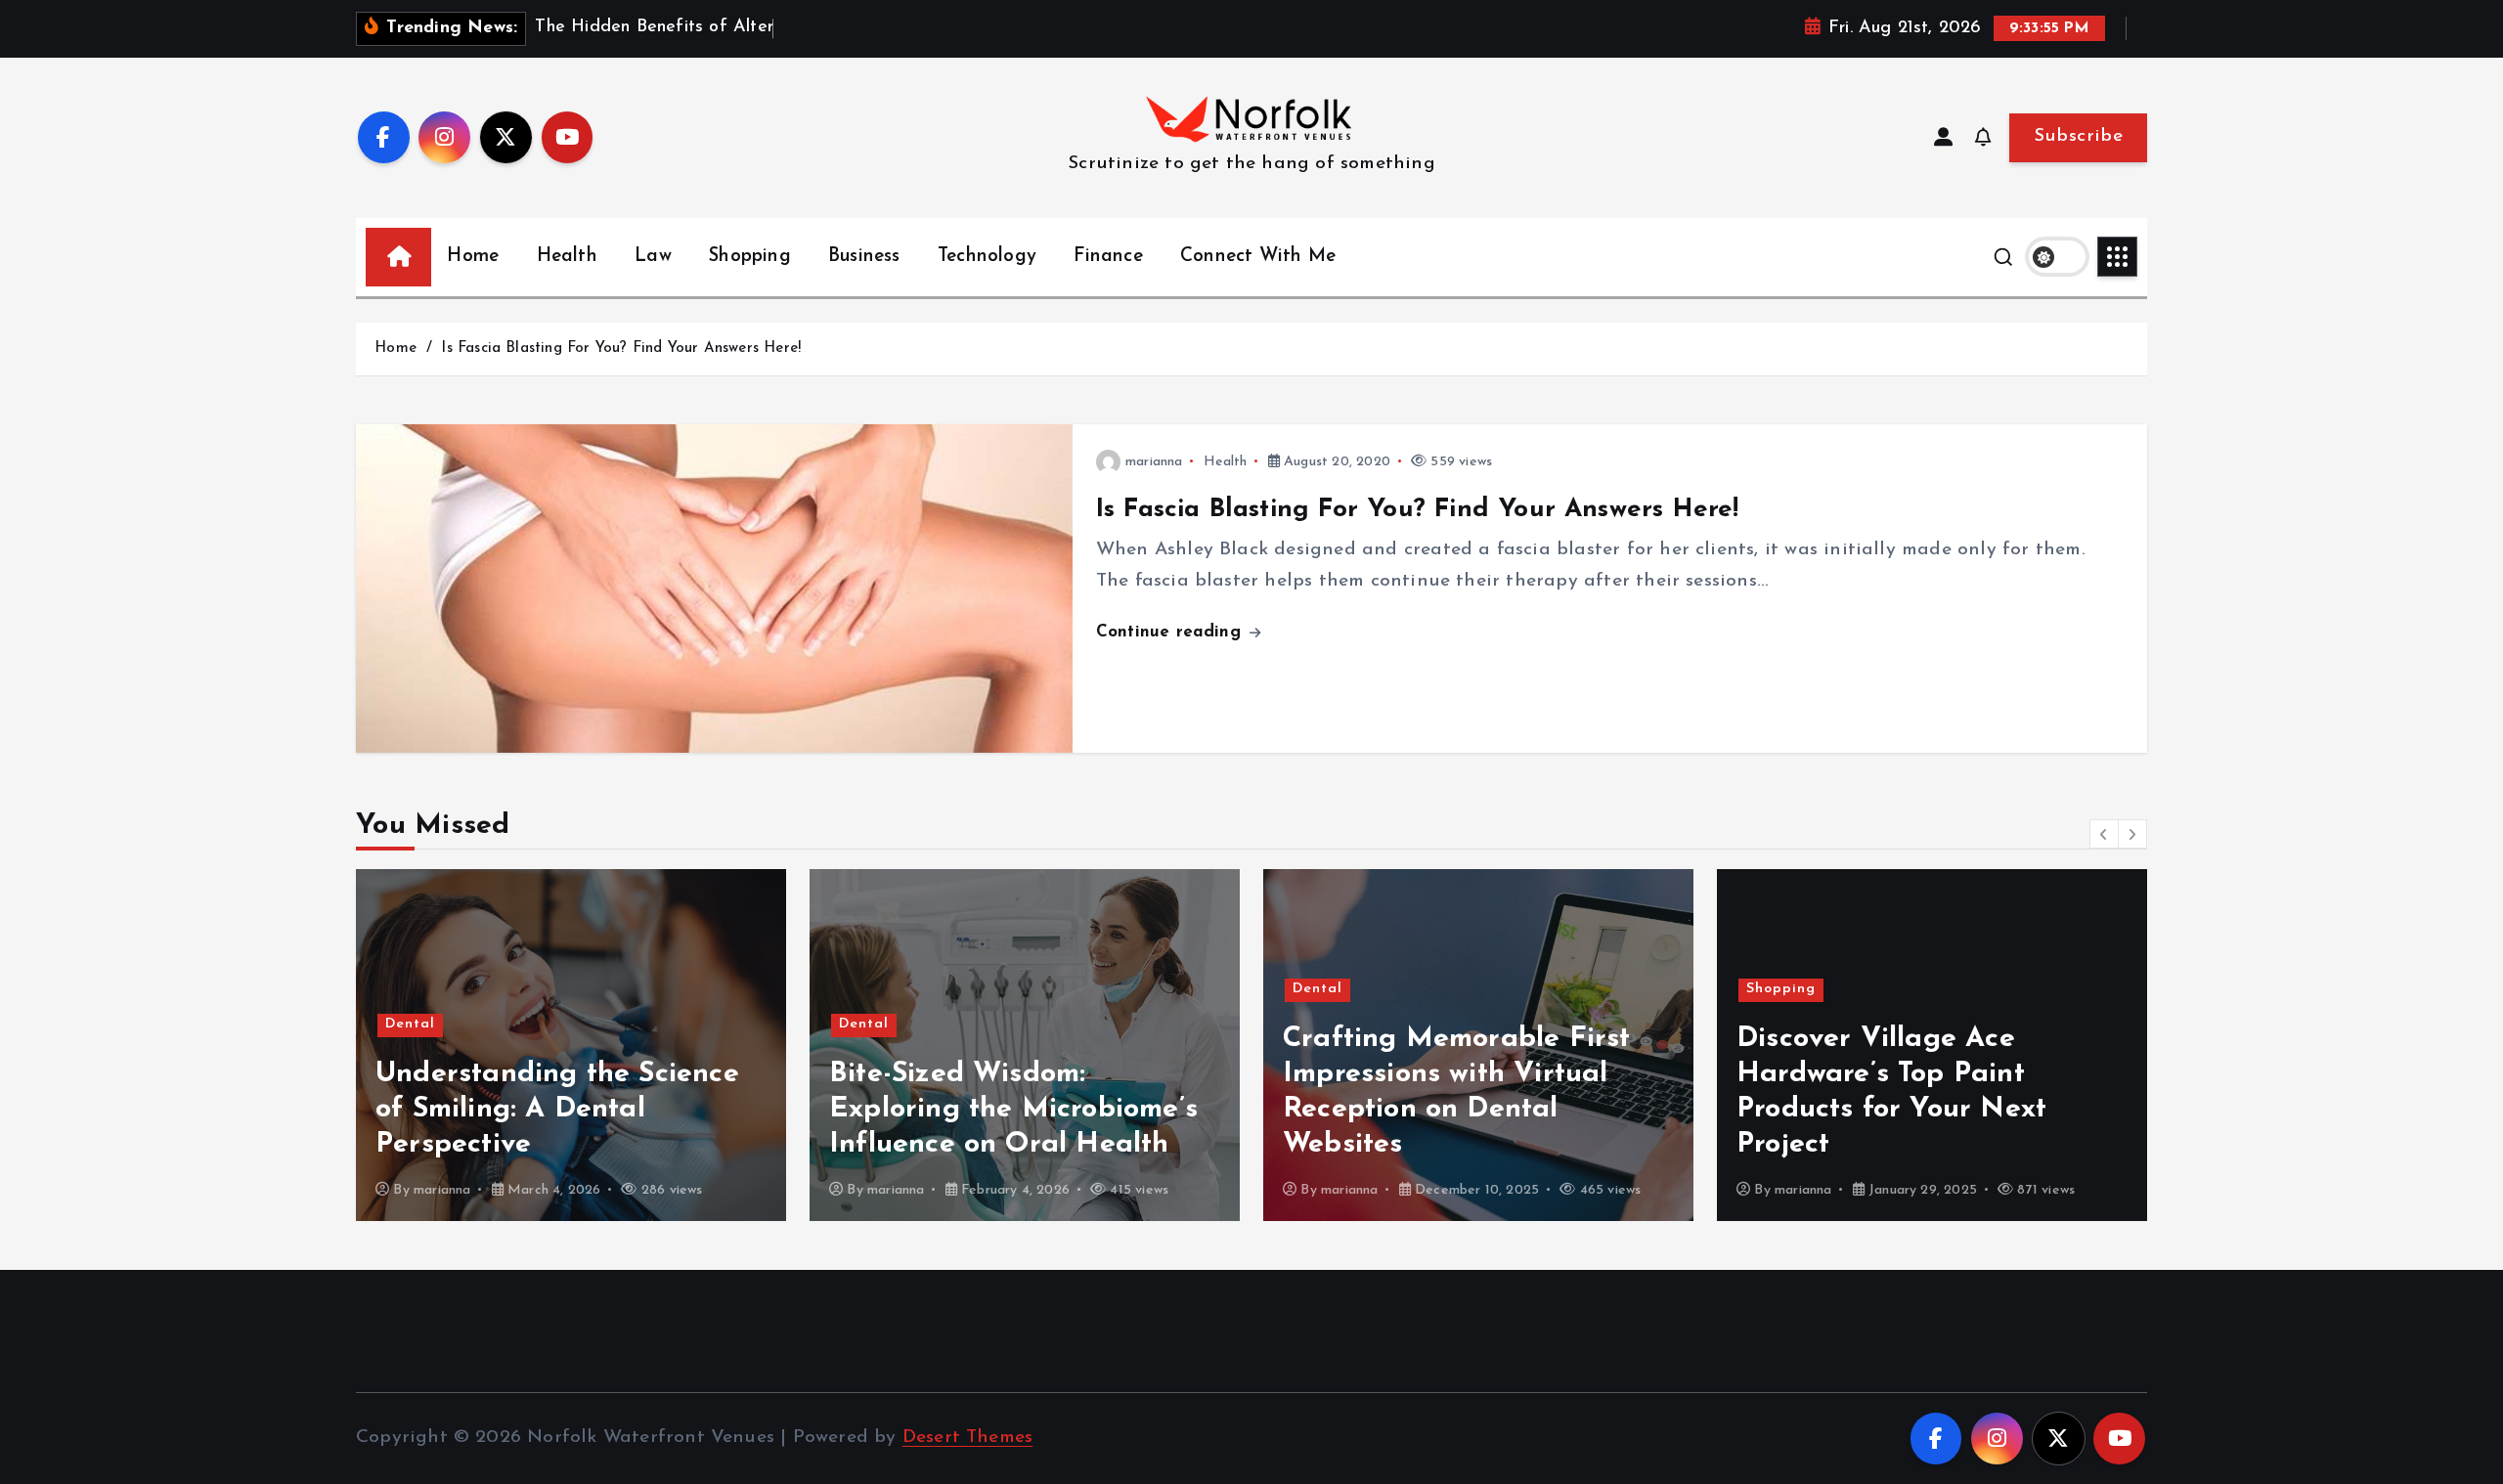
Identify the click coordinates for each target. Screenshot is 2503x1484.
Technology (987, 257)
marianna (1154, 462)
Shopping (750, 257)
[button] (2104, 834)
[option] (571, 1045)
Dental (410, 1024)
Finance (1108, 257)
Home (473, 257)
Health (567, 257)
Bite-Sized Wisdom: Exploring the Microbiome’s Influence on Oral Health (1013, 1109)
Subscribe (2078, 136)
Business (864, 257)
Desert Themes (968, 1438)
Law (653, 257)
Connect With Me (1258, 257)
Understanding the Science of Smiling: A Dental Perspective (557, 1109)
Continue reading (1171, 632)
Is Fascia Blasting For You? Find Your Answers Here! (621, 349)
